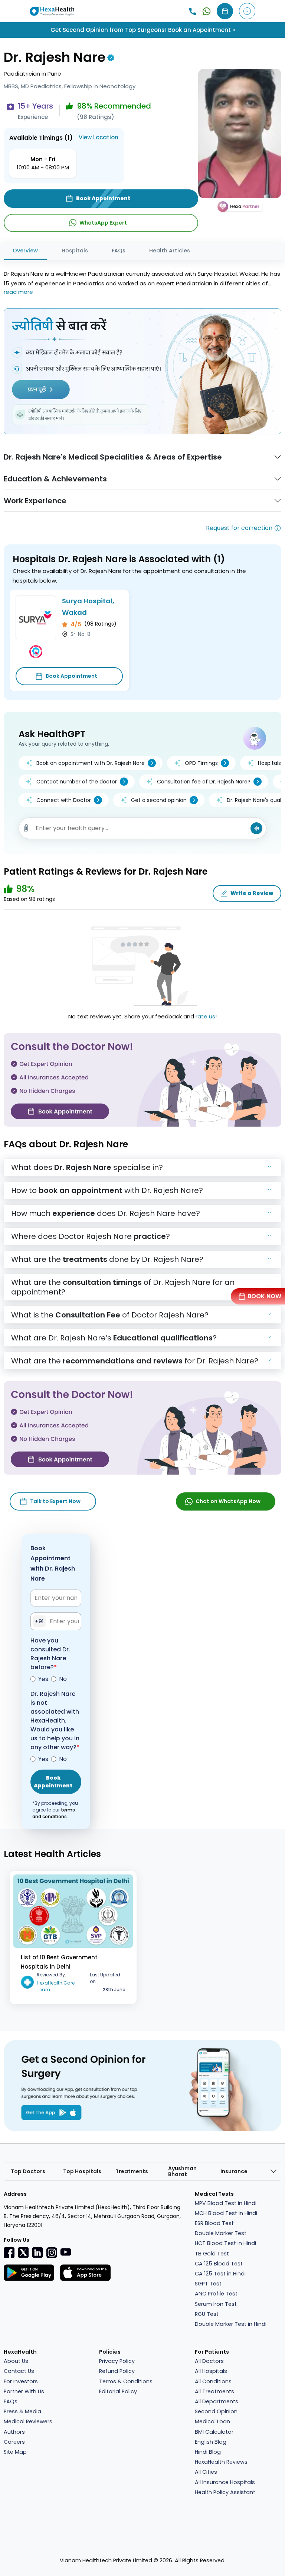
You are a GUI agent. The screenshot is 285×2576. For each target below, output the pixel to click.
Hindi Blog (208, 2452)
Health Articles (170, 251)
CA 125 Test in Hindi (220, 2274)
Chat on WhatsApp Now (228, 1501)
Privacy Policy (117, 2361)
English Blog (211, 2442)
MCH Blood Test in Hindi (226, 2213)
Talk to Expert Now (55, 1501)
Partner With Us (24, 2391)
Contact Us (19, 2371)
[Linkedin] (37, 2252)
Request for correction (239, 528)
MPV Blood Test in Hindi (226, 2203)
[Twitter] (23, 2252)
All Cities (206, 2472)
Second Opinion (216, 2411)
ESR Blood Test (214, 2223)
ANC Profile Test (216, 2294)
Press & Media (22, 2411)
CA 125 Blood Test (219, 2264)
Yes (43, 1679)
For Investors (21, 2381)
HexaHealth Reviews (221, 2462)
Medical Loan (212, 2421)
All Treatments (214, 2391)
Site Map (15, 2452)
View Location (99, 137)
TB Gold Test (212, 2254)
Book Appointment (71, 676)
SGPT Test (208, 2284)
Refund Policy (117, 2371)
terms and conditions (54, 1813)
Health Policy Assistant (225, 2492)
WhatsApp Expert (103, 223)
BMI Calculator (214, 2432)
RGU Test (207, 2314)
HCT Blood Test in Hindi (225, 2243)
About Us (16, 2361)
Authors (14, 2432)
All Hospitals (211, 2371)
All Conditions (213, 2381)
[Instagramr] (52, 2252)
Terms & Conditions (126, 2381)
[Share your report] (26, 828)
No (63, 1679)
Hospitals (75, 251)
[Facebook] (9, 2252)
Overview (25, 251)
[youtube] (66, 2252)
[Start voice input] (256, 828)
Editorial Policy (118, 2391)
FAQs (119, 251)
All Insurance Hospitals (225, 2482)
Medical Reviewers (28, 2421)
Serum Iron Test (216, 2304)
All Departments (217, 2401)
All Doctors (209, 2361)
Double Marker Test (221, 2233)
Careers (14, 2442)
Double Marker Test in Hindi (231, 2324)
